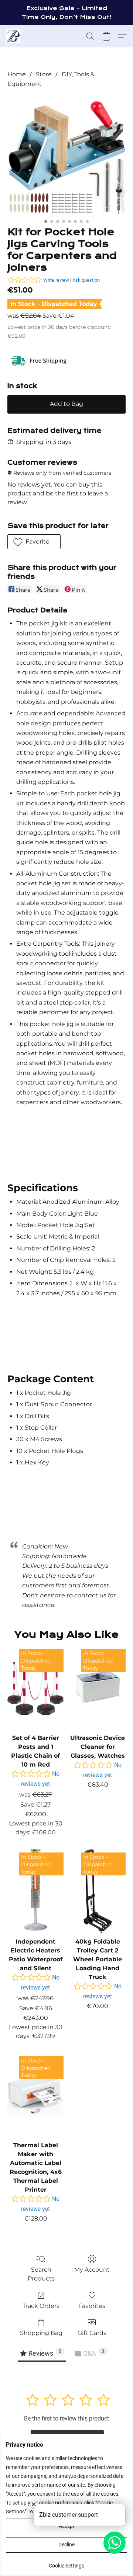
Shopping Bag (41, 2333)
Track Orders (41, 2306)
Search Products (41, 2274)
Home (17, 74)
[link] (66, 2563)
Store (44, 74)
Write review (56, 280)
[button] (13, 36)
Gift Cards (92, 2333)
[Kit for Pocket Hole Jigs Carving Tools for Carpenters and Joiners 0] (66, 156)
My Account (92, 2270)
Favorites (92, 2306)
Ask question (86, 280)
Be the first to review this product (66, 2418)
